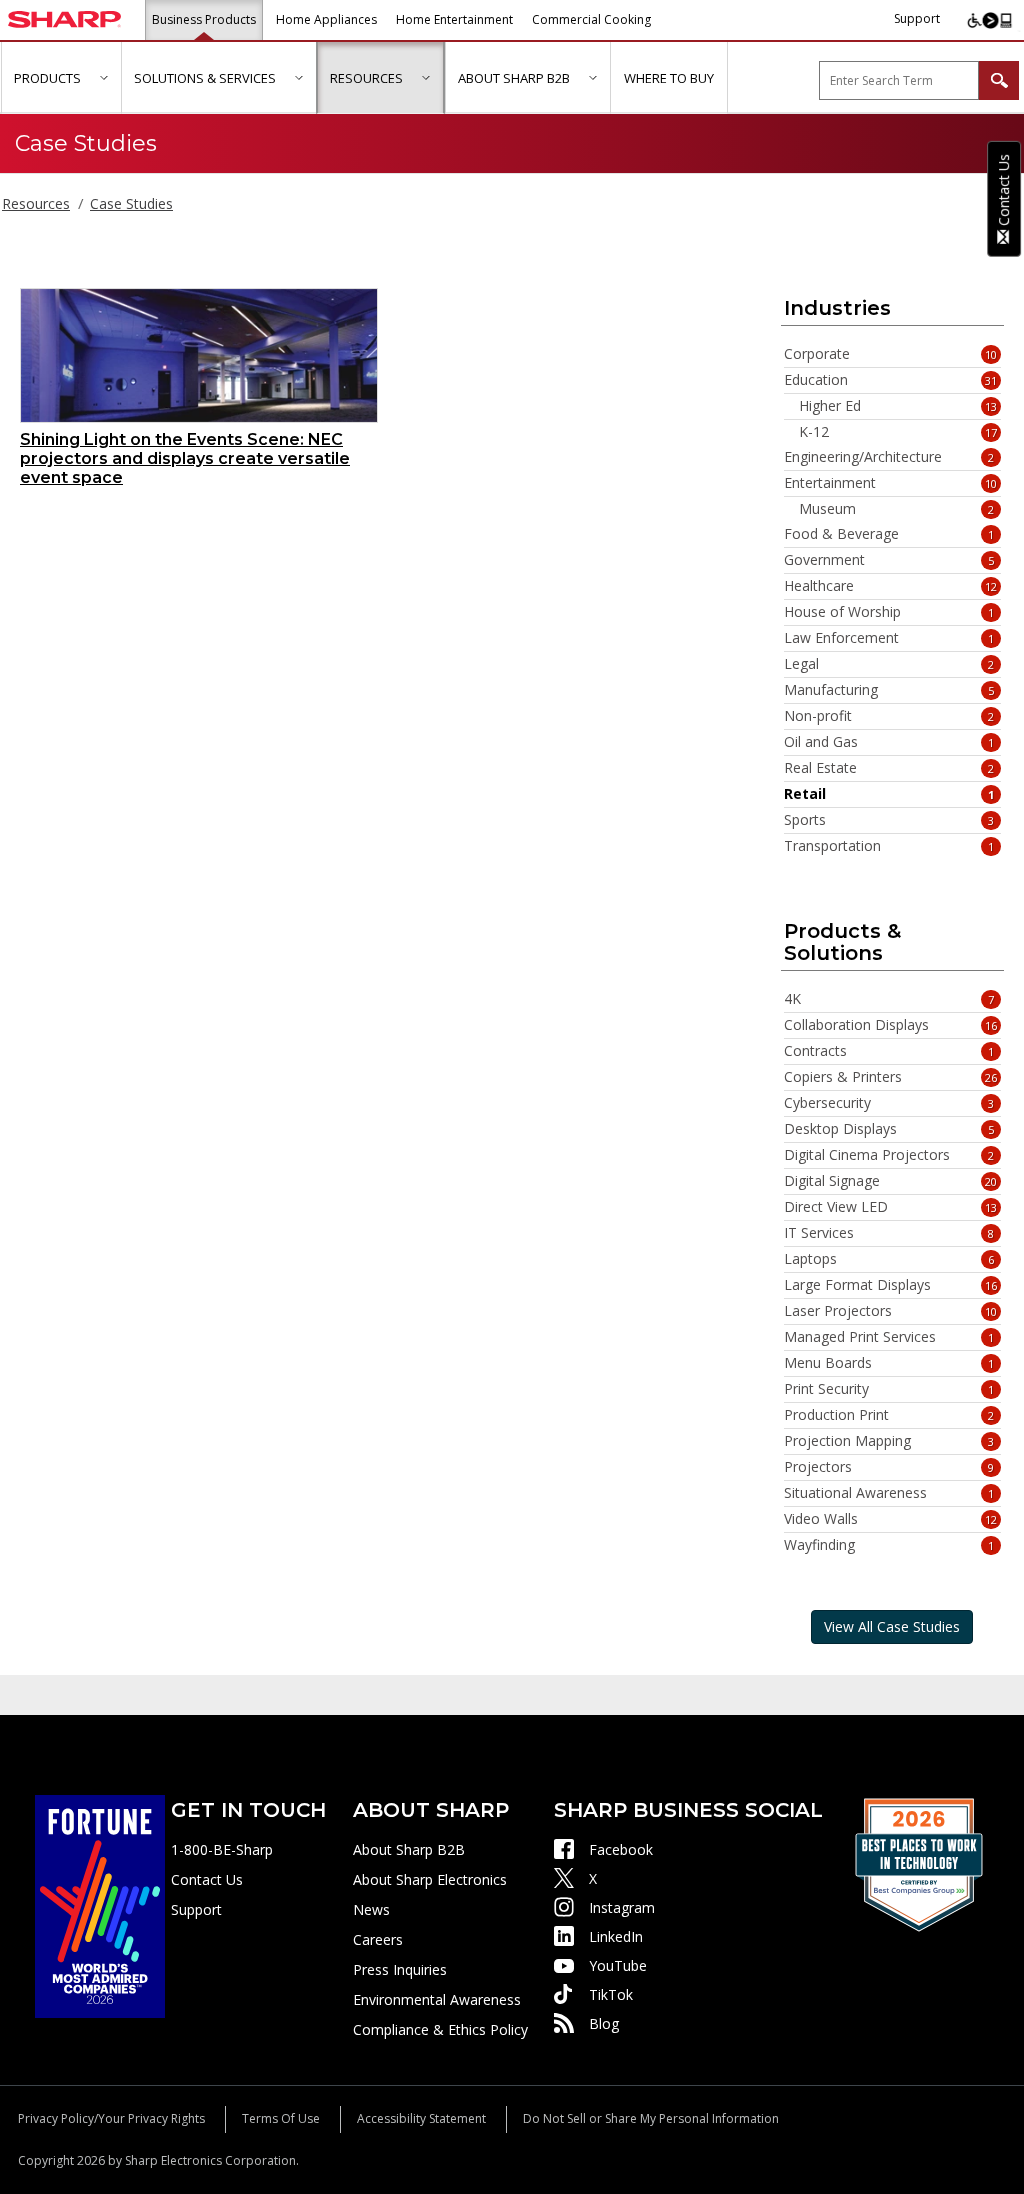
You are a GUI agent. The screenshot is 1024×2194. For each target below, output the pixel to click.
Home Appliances (326, 19)
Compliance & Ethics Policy (440, 2029)
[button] (103, 77)
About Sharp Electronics (430, 1879)
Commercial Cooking (591, 19)
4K (889, 999)
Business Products (204, 19)
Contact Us (207, 1879)
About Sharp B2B (409, 1849)
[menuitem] (61, 78)
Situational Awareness (889, 1493)
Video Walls (891, 1519)
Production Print (889, 1415)
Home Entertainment (454, 19)
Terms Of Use (281, 2118)
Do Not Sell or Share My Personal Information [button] (651, 2118)
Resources (36, 203)
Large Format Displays (891, 1285)
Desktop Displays (889, 1129)
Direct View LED (891, 1207)
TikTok (611, 1994)
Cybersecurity (889, 1103)
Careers (378, 1939)
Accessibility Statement (421, 2118)
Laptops (889, 1259)
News (371, 1909)
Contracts (889, 1051)
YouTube (618, 1965)
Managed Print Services (889, 1337)
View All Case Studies (892, 1626)
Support (917, 18)
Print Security (889, 1389)
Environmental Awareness (437, 1999)
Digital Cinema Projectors (889, 1155)
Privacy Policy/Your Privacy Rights (111, 2118)
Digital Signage (891, 1181)
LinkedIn (616, 1936)
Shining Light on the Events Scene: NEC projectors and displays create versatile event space (185, 458)
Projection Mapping (889, 1441)
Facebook (621, 1849)
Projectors (889, 1467)
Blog (604, 2023)
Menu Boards (889, 1363)
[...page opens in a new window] (100, 1904)
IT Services (889, 1233)
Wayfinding (889, 1545)
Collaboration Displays (891, 1025)
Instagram (622, 1907)
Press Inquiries (400, 1969)
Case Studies (131, 203)
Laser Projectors (891, 1311)
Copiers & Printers (891, 1077)
